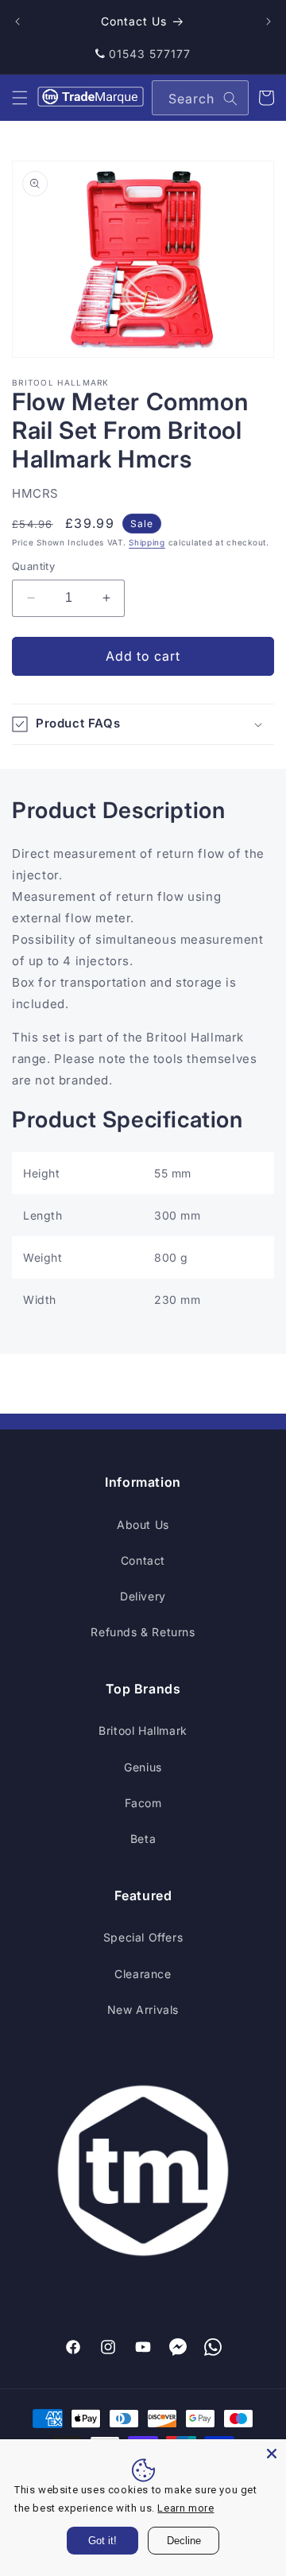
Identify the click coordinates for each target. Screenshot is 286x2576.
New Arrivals (143, 2010)
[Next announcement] (269, 21)
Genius (143, 1767)
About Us (143, 1525)
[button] (20, 98)
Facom (143, 1803)
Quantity (33, 566)
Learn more (186, 2508)
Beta (143, 1839)
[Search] (230, 99)
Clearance (143, 1974)
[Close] (272, 2454)
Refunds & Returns (143, 1632)
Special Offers (143, 1937)
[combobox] (200, 98)
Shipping (147, 542)
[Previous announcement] (17, 21)
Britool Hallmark (143, 1730)
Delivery (143, 1596)
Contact (143, 1560)
